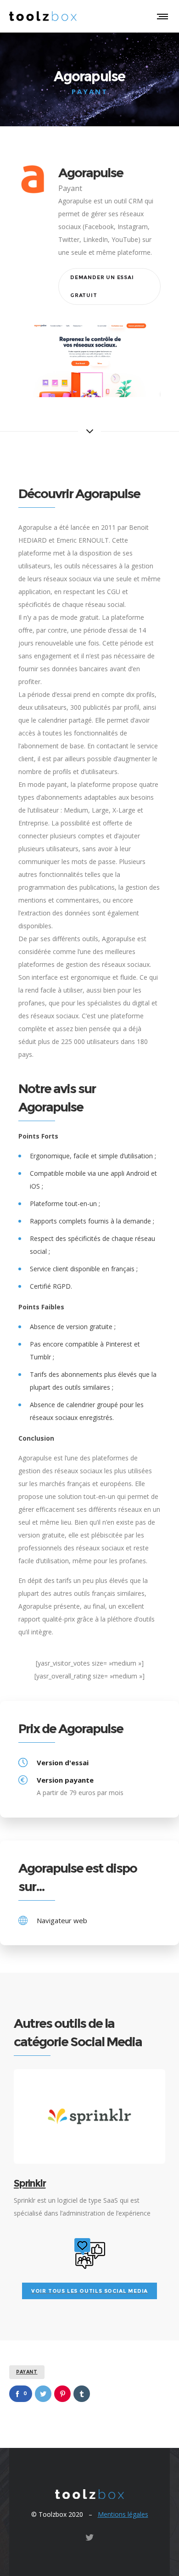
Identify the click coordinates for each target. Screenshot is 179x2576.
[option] (89, 2144)
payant (27, 2372)
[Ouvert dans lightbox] (89, 360)
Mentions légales (123, 2514)
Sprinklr (30, 2183)
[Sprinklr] (89, 2116)
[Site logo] (43, 16)
